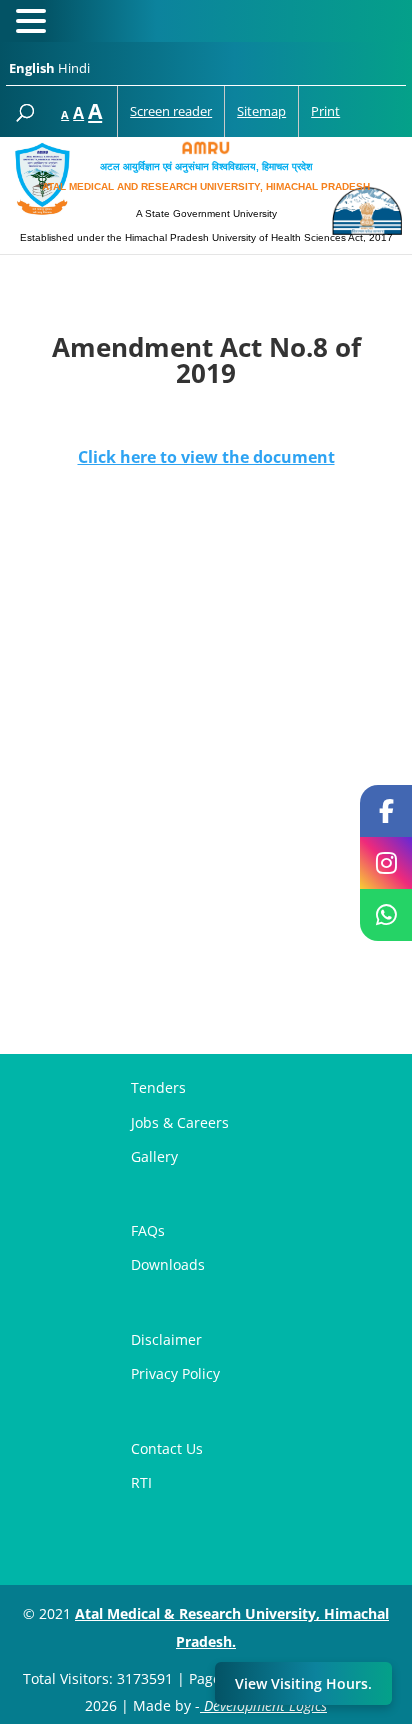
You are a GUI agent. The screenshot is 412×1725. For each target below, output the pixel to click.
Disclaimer (166, 1339)
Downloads (168, 1264)
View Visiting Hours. (303, 1683)
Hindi (74, 68)
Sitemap (261, 111)
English (32, 68)
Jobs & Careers (180, 1122)
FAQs (148, 1230)
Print (325, 111)
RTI (141, 1482)
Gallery (154, 1156)
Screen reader (171, 111)
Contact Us (167, 1448)
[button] (34, 23)
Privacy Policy (175, 1373)
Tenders (158, 1087)
